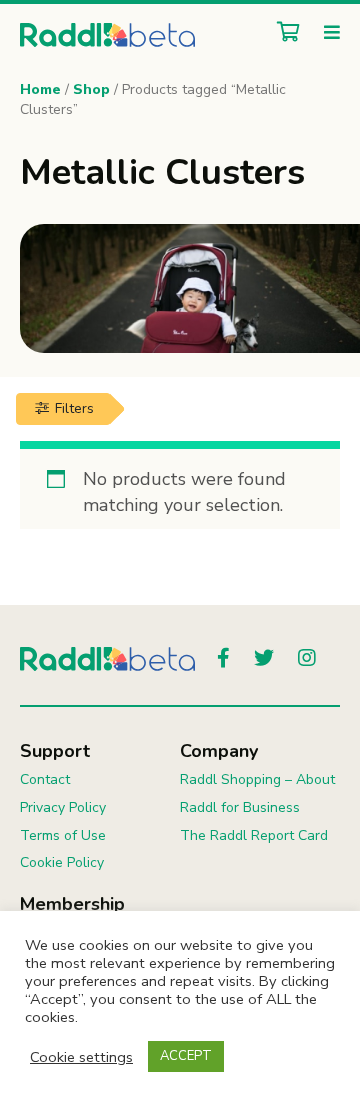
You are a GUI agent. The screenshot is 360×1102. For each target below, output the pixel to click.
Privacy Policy (63, 807)
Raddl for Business (240, 807)
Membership (72, 904)
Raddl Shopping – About (257, 779)
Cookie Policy (62, 862)
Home (40, 89)
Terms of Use (63, 835)
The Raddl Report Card (254, 835)
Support (55, 751)
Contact (45, 779)
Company (219, 751)
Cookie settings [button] (81, 1057)
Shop (91, 89)
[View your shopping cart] (283, 34)
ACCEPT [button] (186, 1056)
